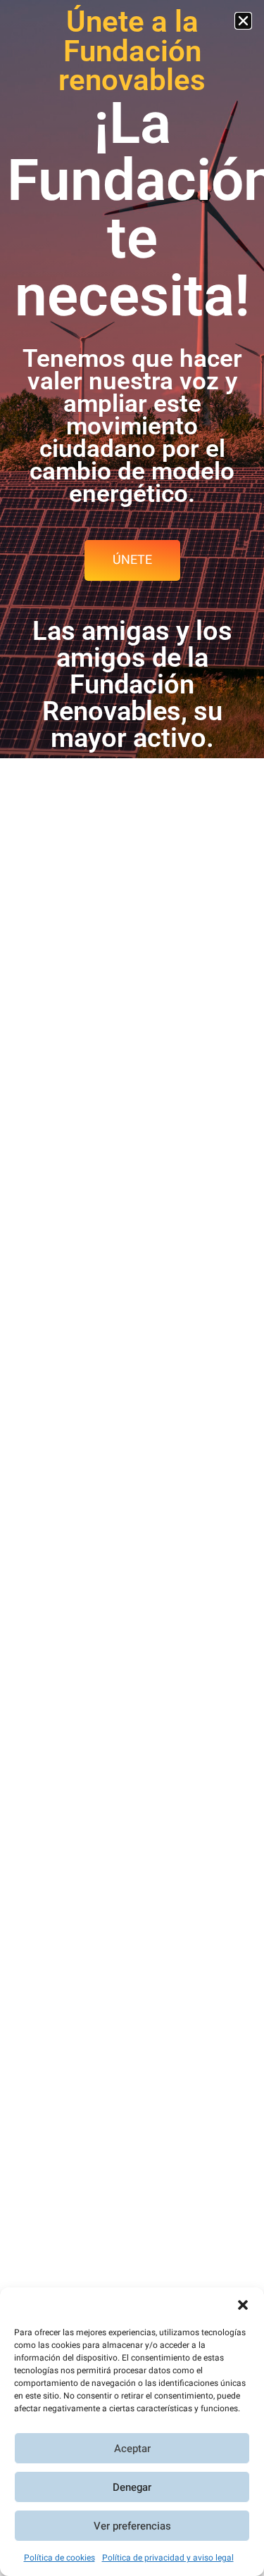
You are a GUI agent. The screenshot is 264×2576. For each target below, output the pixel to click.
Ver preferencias (132, 2526)
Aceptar (132, 2449)
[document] (132, 1288)
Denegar (132, 2487)
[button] (243, 2305)
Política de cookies (59, 2558)
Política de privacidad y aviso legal (168, 2558)
